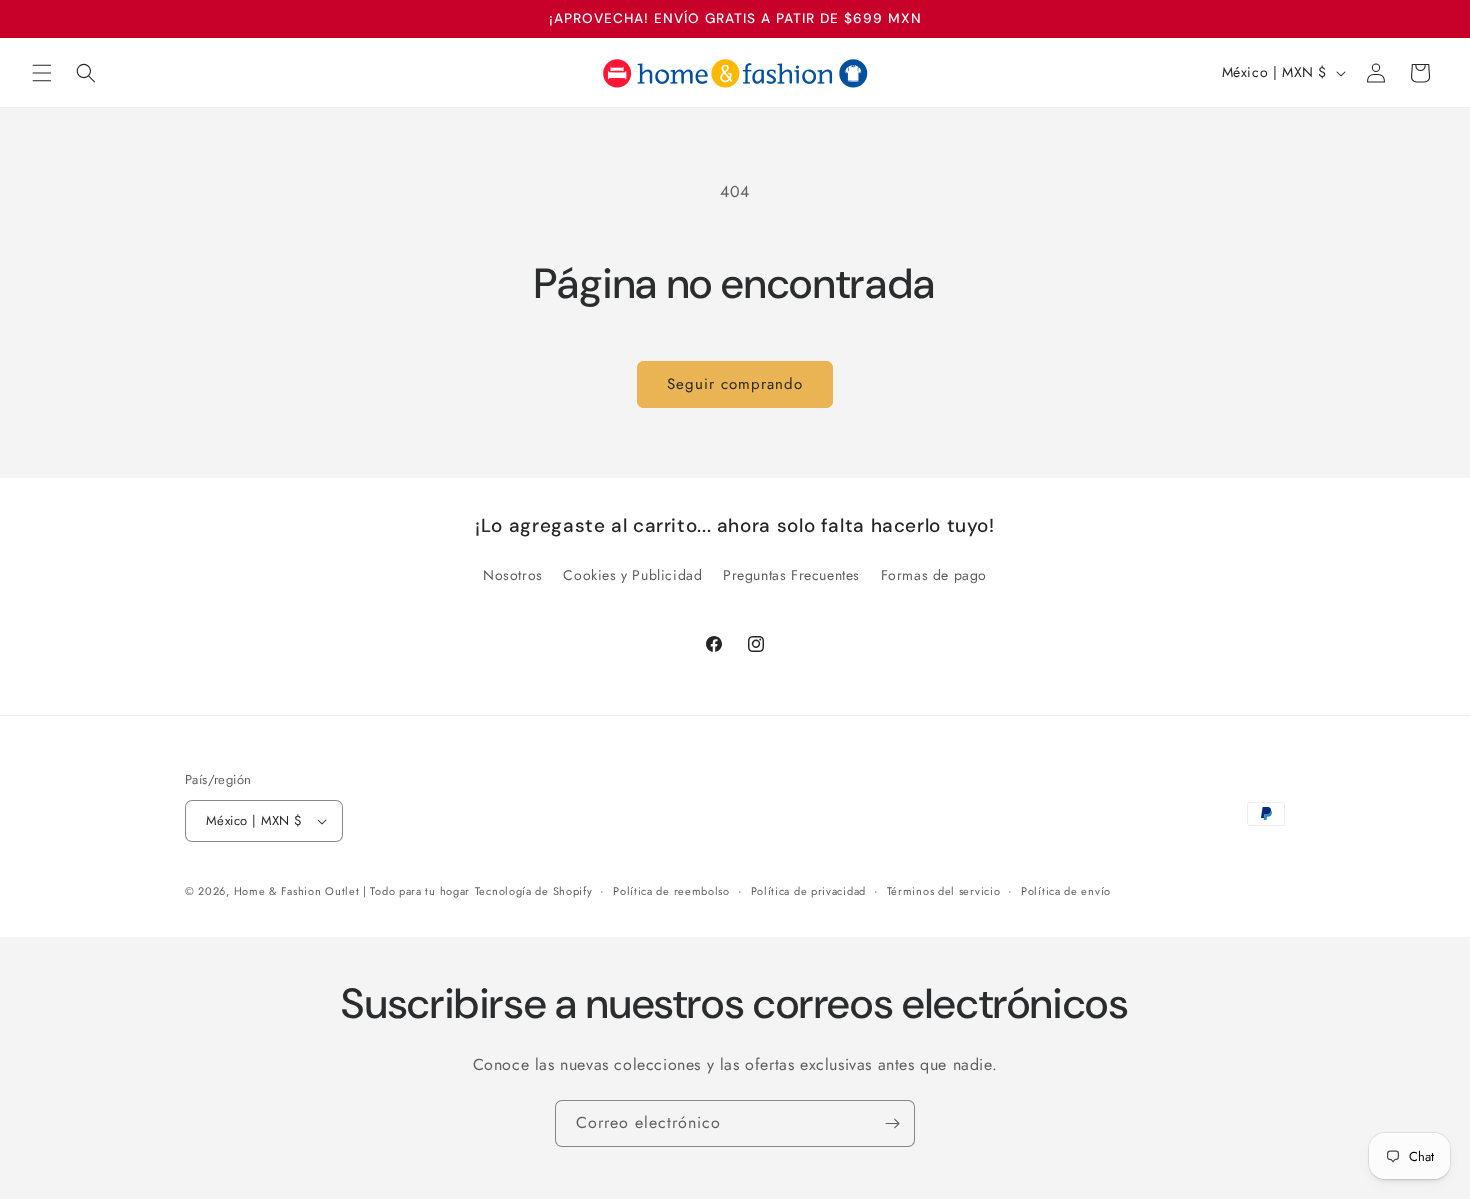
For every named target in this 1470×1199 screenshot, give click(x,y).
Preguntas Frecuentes (791, 575)
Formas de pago (934, 575)
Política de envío (1066, 891)
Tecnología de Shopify (534, 891)
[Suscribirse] (892, 1123)
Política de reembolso (671, 891)
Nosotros (513, 575)
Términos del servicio (944, 891)
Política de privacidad (808, 891)
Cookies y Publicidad (632, 575)
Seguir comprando (735, 384)
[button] (42, 73)
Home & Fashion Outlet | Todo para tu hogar (352, 891)
